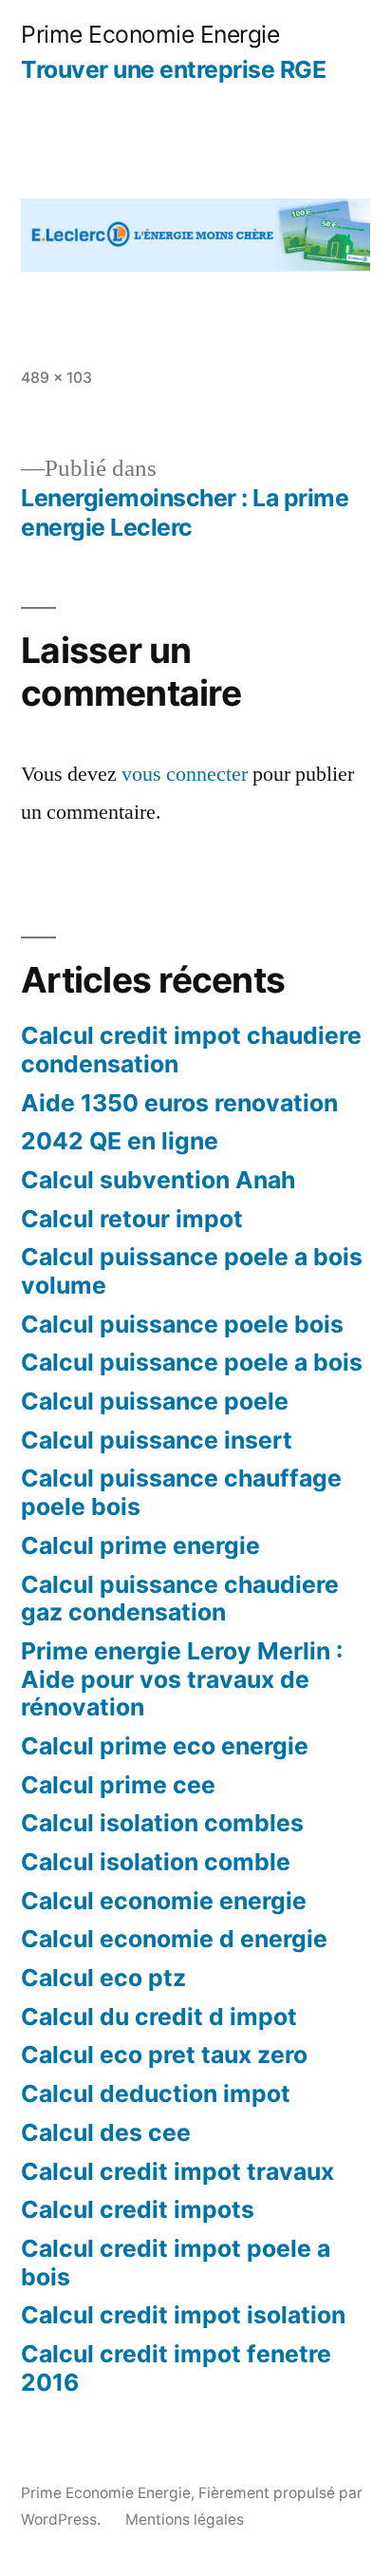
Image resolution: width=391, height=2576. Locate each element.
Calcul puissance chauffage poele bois (181, 1492)
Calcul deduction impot (156, 2093)
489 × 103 (56, 378)
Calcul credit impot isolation (183, 2315)
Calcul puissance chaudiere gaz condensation (180, 1599)
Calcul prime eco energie (165, 1746)
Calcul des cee (106, 2132)
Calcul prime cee (118, 1785)
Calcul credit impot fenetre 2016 (176, 2368)
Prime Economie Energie (150, 34)
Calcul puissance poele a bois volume (192, 1271)
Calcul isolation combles (162, 1823)
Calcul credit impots (138, 2209)
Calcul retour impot (132, 1219)
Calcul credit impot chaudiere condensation (191, 1050)
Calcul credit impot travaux (177, 2171)
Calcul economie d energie (174, 1939)
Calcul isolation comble (156, 1862)
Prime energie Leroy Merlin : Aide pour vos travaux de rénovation (182, 1679)
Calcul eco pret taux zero (164, 2055)
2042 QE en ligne (120, 1141)
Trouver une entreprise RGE (173, 69)
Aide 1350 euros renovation (179, 1103)
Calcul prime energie (140, 1545)
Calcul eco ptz (103, 1978)
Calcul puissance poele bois (182, 1324)
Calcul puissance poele (155, 1401)
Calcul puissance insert (157, 1440)
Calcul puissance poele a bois (192, 1362)
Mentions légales (185, 2519)
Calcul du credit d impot (159, 2017)
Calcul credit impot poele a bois (176, 2263)
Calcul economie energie (164, 1901)
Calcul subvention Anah (158, 1180)
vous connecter (185, 774)
